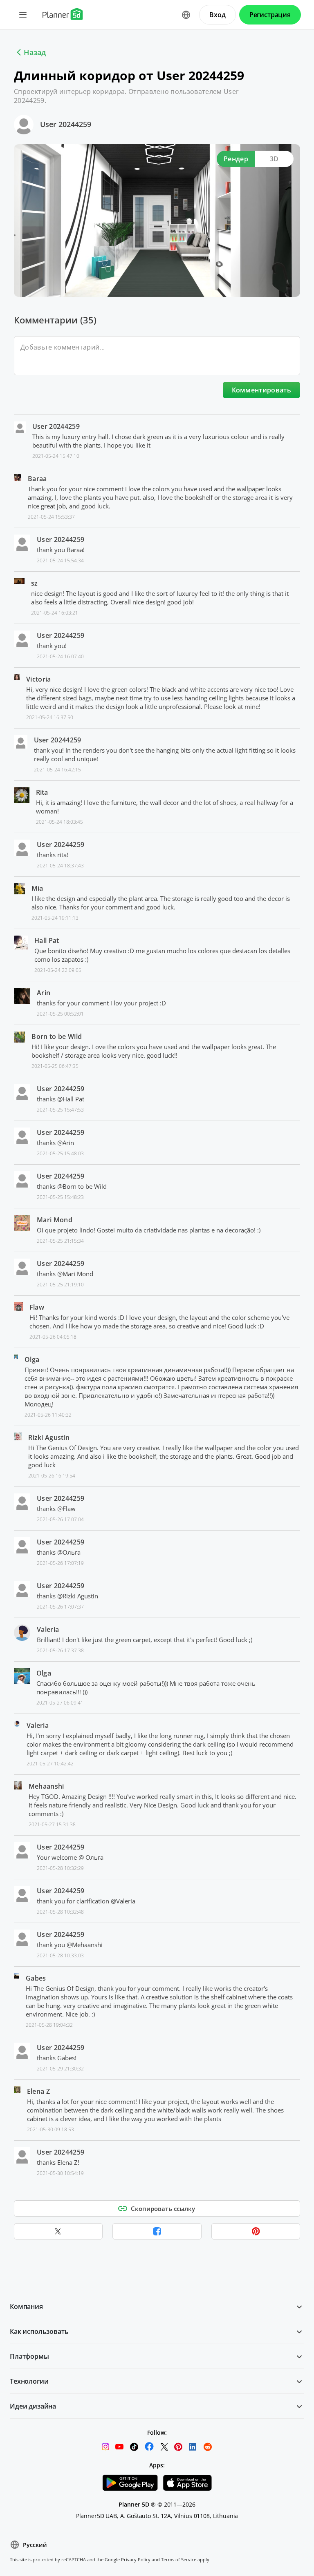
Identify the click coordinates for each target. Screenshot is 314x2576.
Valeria (48, 1629)
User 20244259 (66, 124)
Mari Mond (55, 1220)
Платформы (29, 2356)
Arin (44, 993)
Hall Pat (47, 940)
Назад (35, 52)
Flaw (37, 1307)
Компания (26, 2306)
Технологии (29, 2381)
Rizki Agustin (49, 1437)
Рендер (236, 159)
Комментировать (261, 390)
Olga (32, 1359)
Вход (217, 15)
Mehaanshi (46, 1786)
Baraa (37, 479)
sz (35, 583)
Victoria (39, 679)
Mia (37, 888)
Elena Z (38, 2091)
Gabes (36, 1978)
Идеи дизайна (33, 2406)
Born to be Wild (57, 1036)
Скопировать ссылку (163, 2208)
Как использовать (39, 2331)
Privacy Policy (136, 2559)
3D (274, 159)
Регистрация (270, 15)
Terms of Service (179, 2559)
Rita (42, 792)
